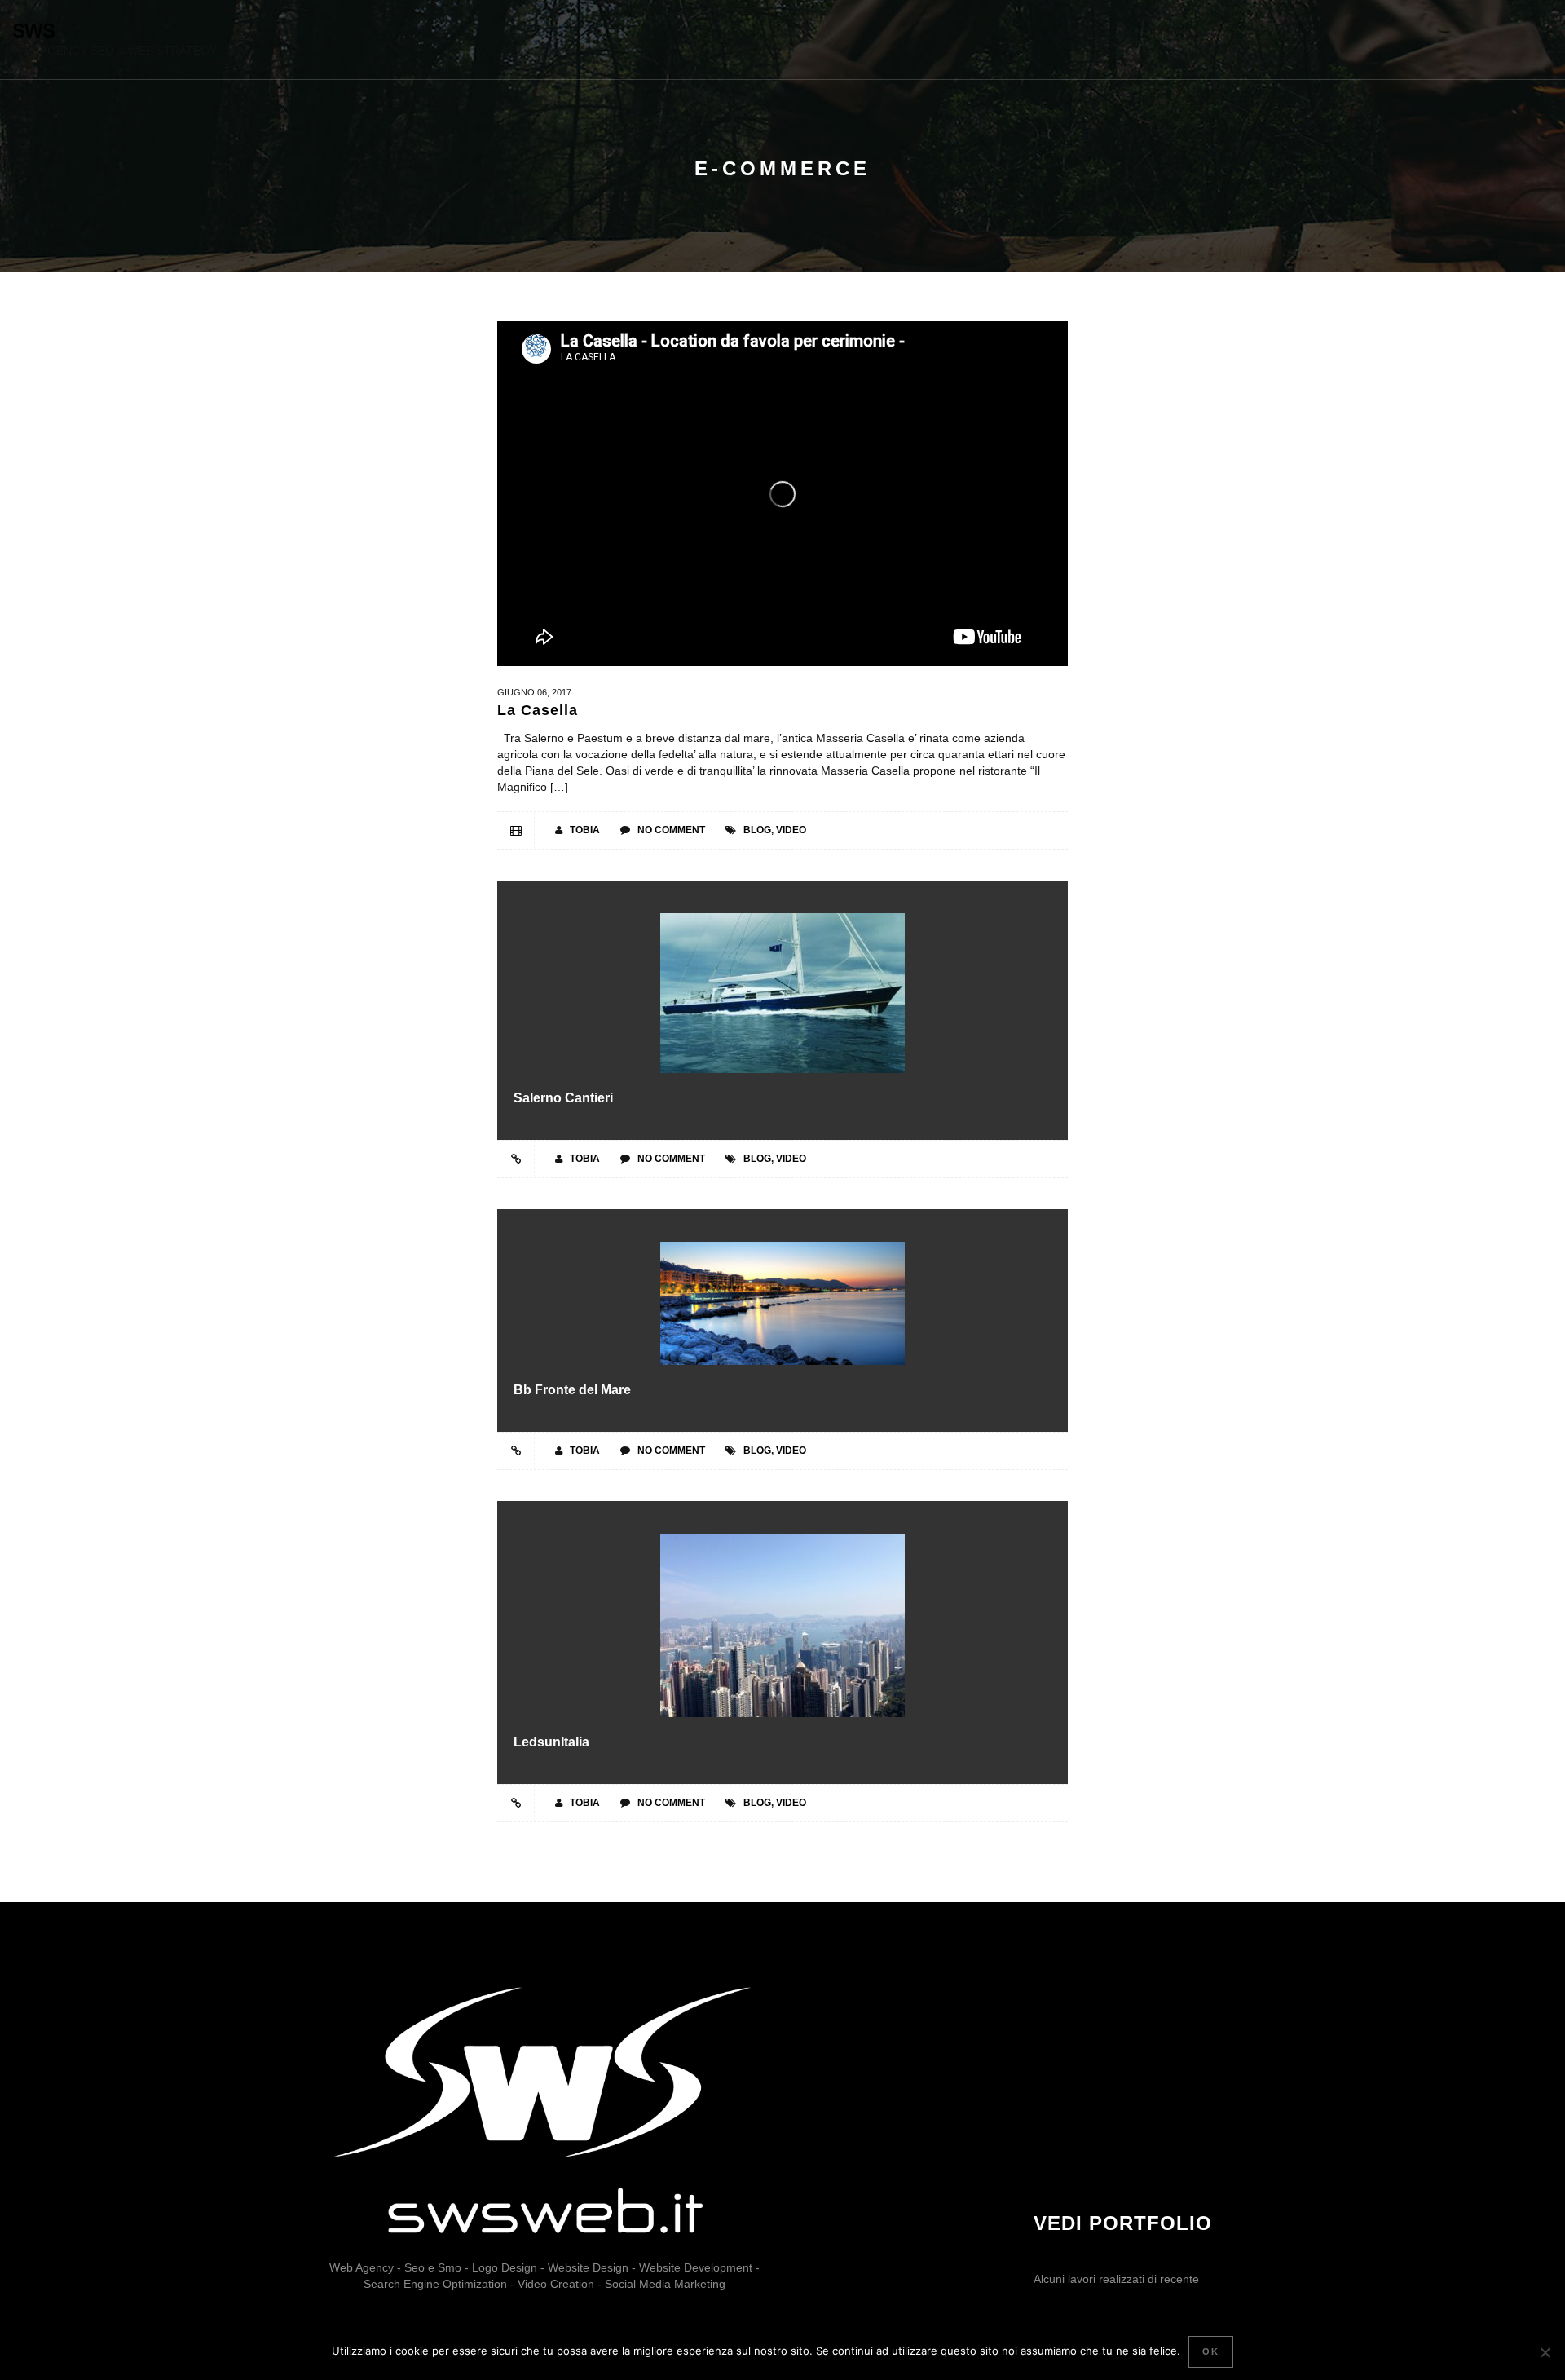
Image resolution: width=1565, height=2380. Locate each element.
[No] (1545, 2352)
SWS (33, 31)
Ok (1211, 2351)
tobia (585, 830)
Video (791, 830)
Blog (757, 830)
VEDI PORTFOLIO (1123, 2223)
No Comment (671, 830)
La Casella (538, 710)
